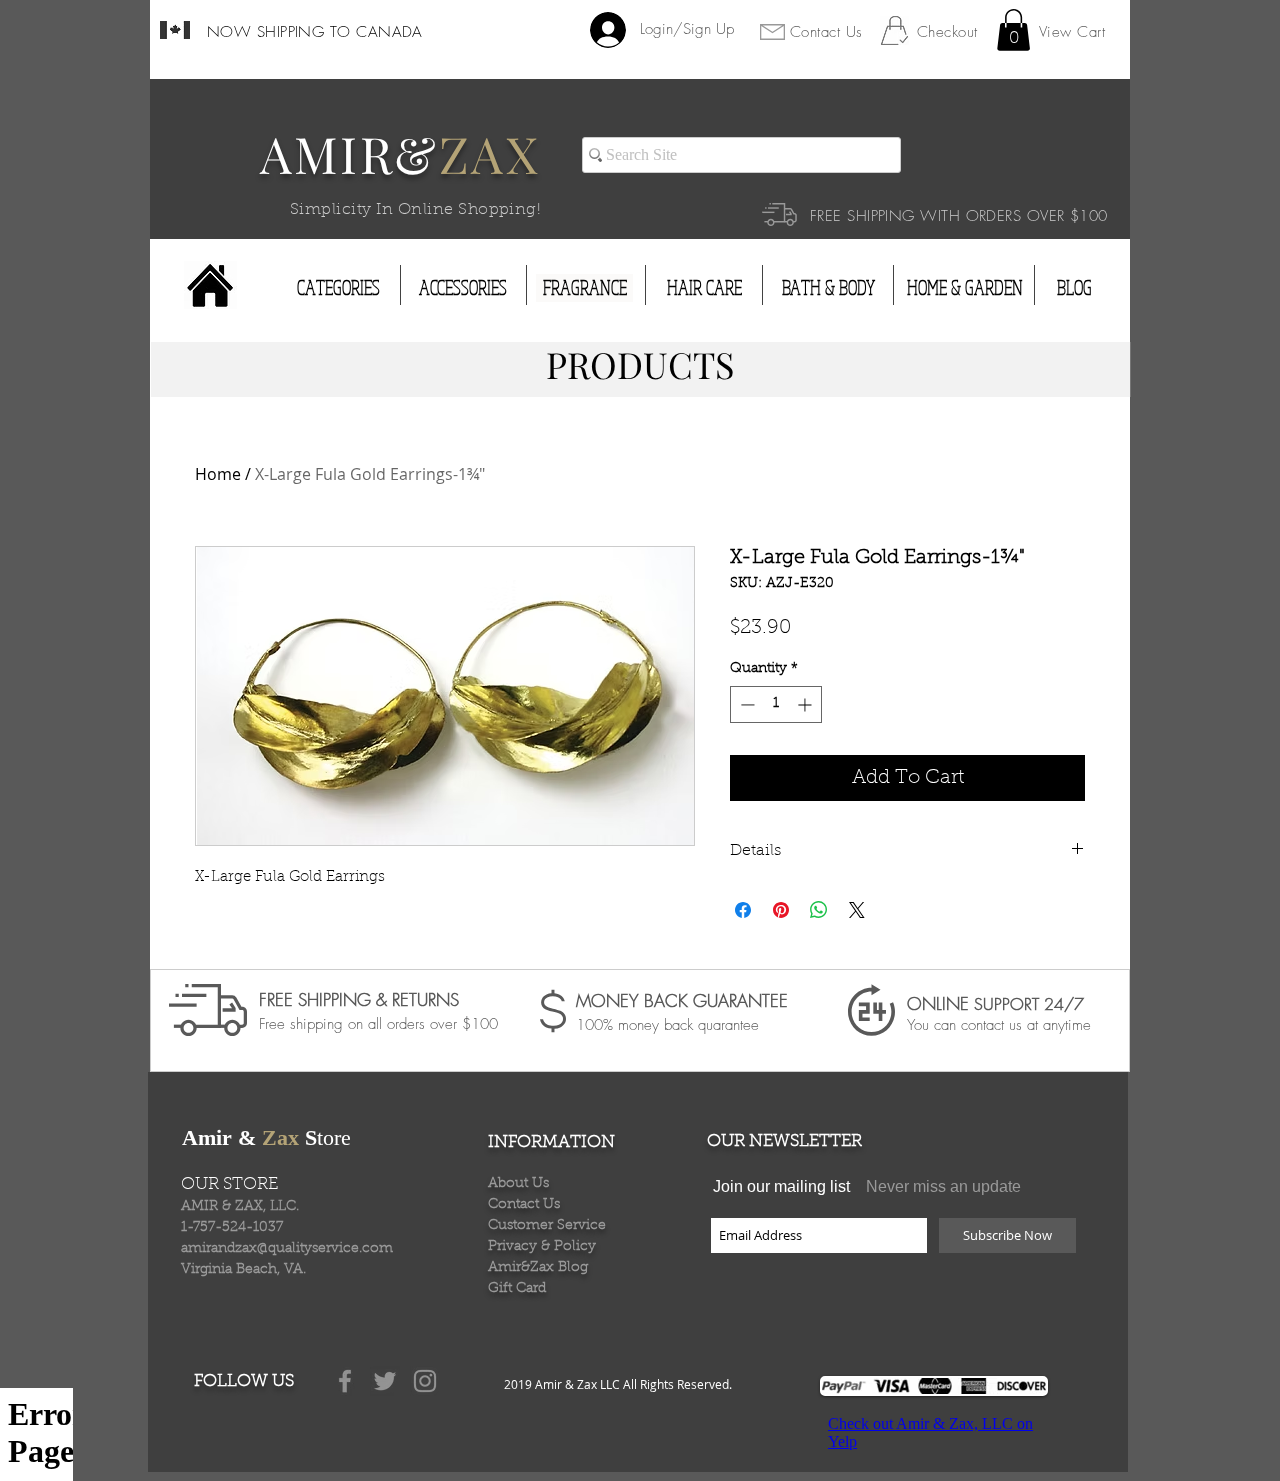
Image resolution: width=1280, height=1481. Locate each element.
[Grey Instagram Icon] (425, 1381)
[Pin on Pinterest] (781, 910)
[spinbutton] (776, 704)
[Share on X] (857, 910)
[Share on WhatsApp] (819, 910)
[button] (1013, 30)
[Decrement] (745, 704)
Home (218, 474)
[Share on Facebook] (743, 910)
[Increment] (806, 704)
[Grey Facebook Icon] (345, 1381)
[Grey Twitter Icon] (385, 1381)
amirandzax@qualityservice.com (287, 1249)
